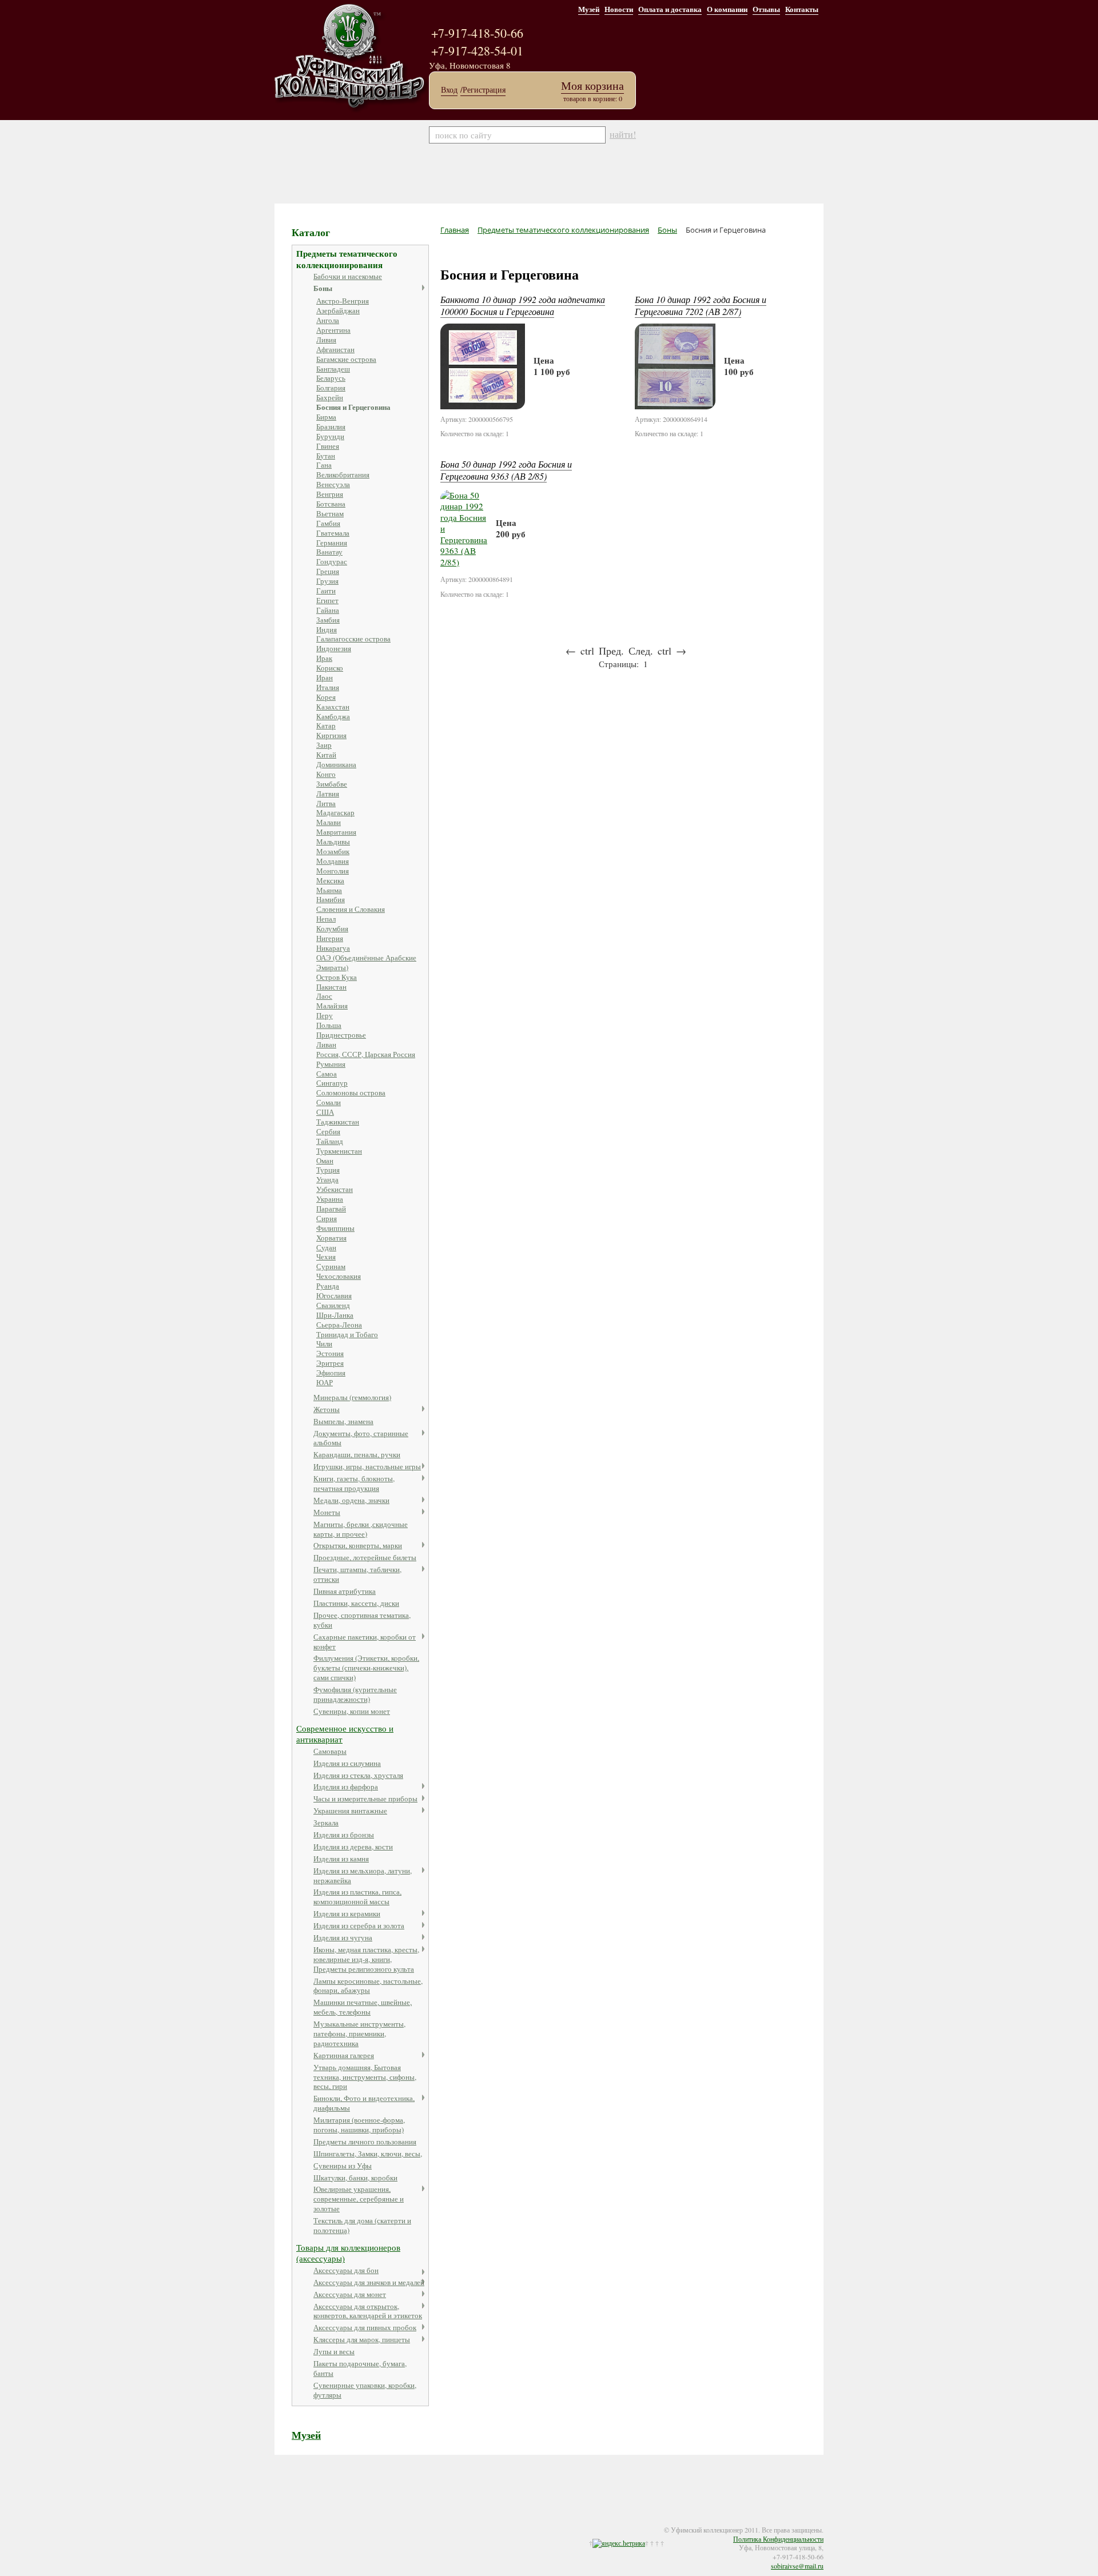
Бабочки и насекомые (348, 276)
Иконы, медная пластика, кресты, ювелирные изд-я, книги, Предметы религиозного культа (366, 1959)
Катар (326, 725)
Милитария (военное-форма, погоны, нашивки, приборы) (359, 2125)
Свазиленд (333, 1305)
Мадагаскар (335, 812)
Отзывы (766, 9)
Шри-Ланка (335, 1315)
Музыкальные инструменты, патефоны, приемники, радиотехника (359, 2033)
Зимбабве (332, 784)
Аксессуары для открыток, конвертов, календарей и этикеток (368, 2311)
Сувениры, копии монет (352, 1711)
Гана (324, 465)
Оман (325, 1161)
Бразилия (331, 426)
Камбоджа (333, 716)
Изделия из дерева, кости (353, 1847)
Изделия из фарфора (346, 1787)
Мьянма (329, 890)
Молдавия (333, 861)
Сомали (329, 1102)
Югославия (334, 1295)
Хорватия (331, 1238)
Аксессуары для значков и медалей (369, 2282)
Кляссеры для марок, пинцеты (362, 2339)
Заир (324, 745)
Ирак (324, 658)
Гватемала (333, 533)
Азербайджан (338, 310)
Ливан (326, 1044)
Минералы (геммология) (352, 1397)
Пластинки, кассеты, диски (356, 1603)
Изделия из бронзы (344, 1835)
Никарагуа (333, 948)
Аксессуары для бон (346, 2270)
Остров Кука (337, 977)
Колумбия (332, 928)
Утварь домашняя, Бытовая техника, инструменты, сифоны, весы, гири (365, 2077)
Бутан (326, 456)
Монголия (333, 871)
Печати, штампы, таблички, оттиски (357, 1574)
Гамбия (328, 523)
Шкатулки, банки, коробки (355, 2178)
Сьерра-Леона (339, 1325)
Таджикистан (338, 1122)
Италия (328, 687)
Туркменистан (339, 1151)
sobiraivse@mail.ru (797, 2566)
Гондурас (332, 561)
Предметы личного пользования (365, 2142)
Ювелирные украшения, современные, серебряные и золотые (359, 2199)
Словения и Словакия (351, 909)
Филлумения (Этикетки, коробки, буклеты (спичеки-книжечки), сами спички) (366, 1668)
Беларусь (331, 378)
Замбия (328, 620)
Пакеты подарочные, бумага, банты (360, 2368)
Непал (326, 919)
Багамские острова (346, 359)
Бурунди (330, 436)
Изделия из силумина (347, 1763)
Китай (326, 755)
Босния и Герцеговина (353, 407)
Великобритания (343, 474)
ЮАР (325, 1382)
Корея (326, 697)
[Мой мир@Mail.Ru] (339, 2523)
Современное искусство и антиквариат (345, 1734)
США (325, 1112)
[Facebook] (293, 2523)
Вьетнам (330, 513)
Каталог (311, 232)
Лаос (324, 996)
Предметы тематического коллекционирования (347, 259)
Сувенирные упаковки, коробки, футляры (365, 2390)
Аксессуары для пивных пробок (365, 2327)
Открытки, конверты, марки (358, 1545)
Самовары (330, 1751)
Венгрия (330, 494)
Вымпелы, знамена (343, 1421)
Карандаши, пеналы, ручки (357, 1454)
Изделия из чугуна (343, 1937)
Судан (326, 1247)
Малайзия (332, 1006)
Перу (325, 1015)
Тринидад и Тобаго (347, 1334)
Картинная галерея (344, 2055)
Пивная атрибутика (345, 1591)
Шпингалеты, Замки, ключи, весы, (368, 2154)
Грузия (327, 581)
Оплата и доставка (670, 9)
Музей (589, 9)
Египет (327, 600)
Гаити (326, 591)
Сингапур (332, 1083)
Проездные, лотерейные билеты (365, 1557)
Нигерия (330, 938)
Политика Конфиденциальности (778, 2539)
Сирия (327, 1218)
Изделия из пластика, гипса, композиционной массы (357, 1897)
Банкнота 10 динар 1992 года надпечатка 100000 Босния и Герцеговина (523, 305)
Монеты (327, 1512)
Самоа (327, 1074)
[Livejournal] (327, 2523)
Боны (323, 288)
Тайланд (330, 1141)
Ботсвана (331, 504)
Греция (328, 571)
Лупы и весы (334, 2351)
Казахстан (333, 707)
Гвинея (328, 446)
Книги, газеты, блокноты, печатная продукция (354, 1483)
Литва (326, 803)
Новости (619, 9)
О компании (727, 9)
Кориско (330, 668)
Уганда (327, 1179)
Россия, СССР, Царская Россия (366, 1054)
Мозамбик (333, 851)
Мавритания (336, 832)
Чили (324, 1343)
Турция (328, 1170)
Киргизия (331, 735)
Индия (327, 629)
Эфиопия (331, 1373)
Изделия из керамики (347, 1913)
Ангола (328, 320)
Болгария (331, 388)
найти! (623, 134)
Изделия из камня (341, 1859)
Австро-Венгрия (343, 301)
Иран (325, 677)
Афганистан (335, 349)
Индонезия (334, 648)
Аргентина (333, 330)
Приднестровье (341, 1035)
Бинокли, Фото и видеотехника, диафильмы (364, 2103)
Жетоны (327, 1409)
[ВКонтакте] (316, 2523)
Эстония (330, 1353)
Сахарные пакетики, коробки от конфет (365, 1642)
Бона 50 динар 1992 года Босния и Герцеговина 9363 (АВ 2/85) (506, 470)
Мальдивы (333, 842)
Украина (330, 1199)
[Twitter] (304, 2523)
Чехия (326, 1257)
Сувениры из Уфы (343, 2166)
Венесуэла (333, 484)
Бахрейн (330, 397)
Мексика (330, 880)
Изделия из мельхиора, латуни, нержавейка (363, 1875)
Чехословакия (339, 1276)
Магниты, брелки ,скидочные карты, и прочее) (361, 1529)
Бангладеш (333, 369)
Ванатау (329, 552)
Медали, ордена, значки (351, 1500)
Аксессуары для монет (350, 2294)
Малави (329, 822)
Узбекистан (335, 1189)
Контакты (802, 9)
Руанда (328, 1286)
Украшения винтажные (350, 1811)
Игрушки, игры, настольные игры (367, 1466)
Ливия (326, 340)
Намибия (331, 899)
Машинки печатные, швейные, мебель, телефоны (363, 2007)
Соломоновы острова (351, 1092)
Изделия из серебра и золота (359, 1925)
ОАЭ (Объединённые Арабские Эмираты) (366, 962)
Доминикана (336, 764)
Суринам (331, 1266)
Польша (329, 1025)
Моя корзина (592, 85)
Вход (449, 90)
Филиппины (335, 1228)
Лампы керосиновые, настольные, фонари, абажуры (368, 1986)
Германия (332, 543)
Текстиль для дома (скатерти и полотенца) (362, 2225)
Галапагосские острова (353, 639)
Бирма (326, 417)
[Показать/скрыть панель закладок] (280, 2523)
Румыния (331, 1064)
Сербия (328, 1131)
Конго (326, 774)
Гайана (328, 610)
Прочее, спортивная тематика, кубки (362, 1620)
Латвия (328, 793)
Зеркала (326, 1823)
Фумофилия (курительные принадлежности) (355, 1694)
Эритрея (330, 1363)
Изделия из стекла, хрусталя (358, 1775)
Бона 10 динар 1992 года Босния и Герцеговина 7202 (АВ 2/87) (701, 305)
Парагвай (331, 1209)
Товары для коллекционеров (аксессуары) (348, 2253)
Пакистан (331, 987)
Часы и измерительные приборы (365, 1799)
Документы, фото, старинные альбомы (361, 1438)
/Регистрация (483, 90)
